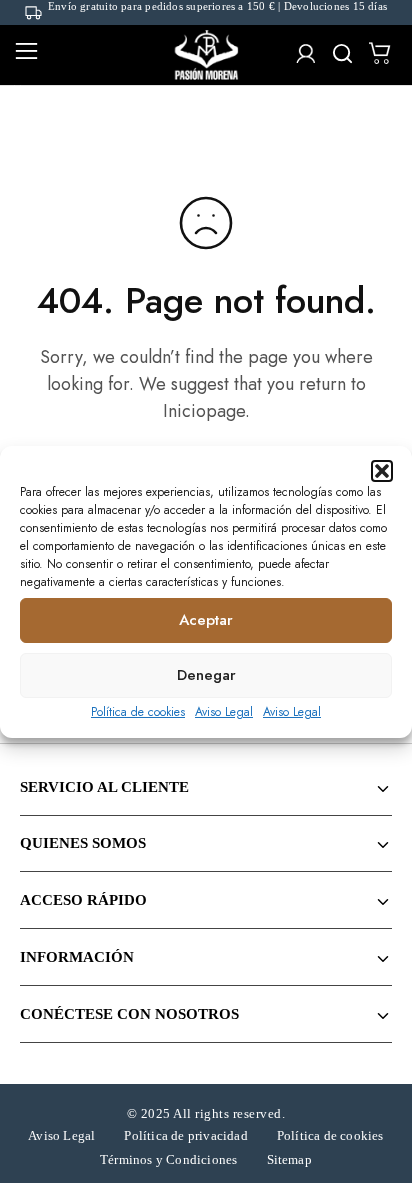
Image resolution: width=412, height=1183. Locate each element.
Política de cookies (138, 712)
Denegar (206, 675)
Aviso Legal (224, 712)
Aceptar (206, 620)
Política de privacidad (185, 1135)
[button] (382, 471)
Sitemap (289, 1159)
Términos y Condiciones (168, 1159)
